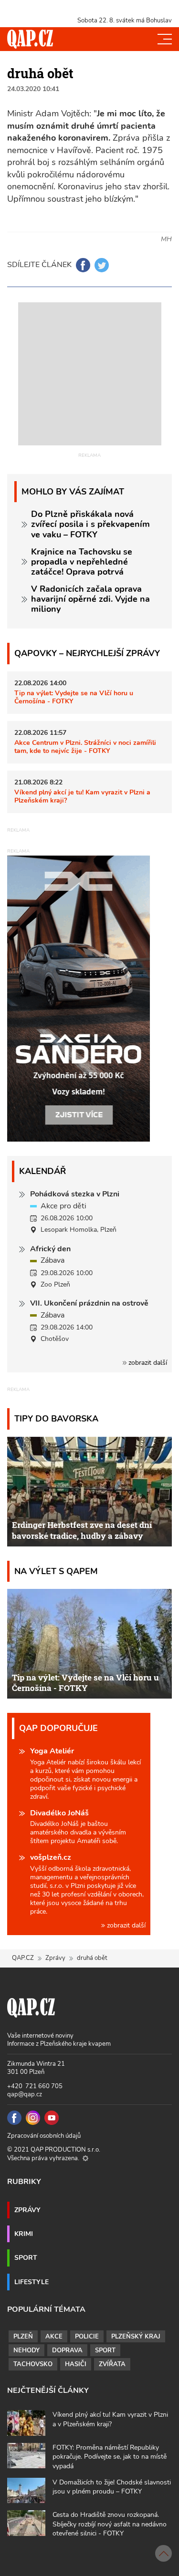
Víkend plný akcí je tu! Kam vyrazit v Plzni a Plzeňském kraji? (82, 796)
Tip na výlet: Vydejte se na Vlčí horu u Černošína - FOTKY (74, 697)
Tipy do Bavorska (56, 1418)
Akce (54, 2337)
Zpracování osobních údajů (44, 2136)
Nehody (26, 2350)
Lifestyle (32, 2282)
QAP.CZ (23, 1958)
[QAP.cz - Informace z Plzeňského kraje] (30, 39)
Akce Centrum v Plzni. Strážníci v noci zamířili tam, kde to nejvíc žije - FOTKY (85, 747)
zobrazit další (147, 1363)
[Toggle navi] (165, 39)
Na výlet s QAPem (56, 1571)
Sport (26, 2257)
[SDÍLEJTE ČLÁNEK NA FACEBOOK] (83, 265)
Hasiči (76, 2364)
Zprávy (55, 1958)
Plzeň (23, 2337)
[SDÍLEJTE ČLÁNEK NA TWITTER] (102, 265)
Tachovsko (33, 2364)
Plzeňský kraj (136, 2337)
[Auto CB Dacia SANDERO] (79, 998)
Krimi (24, 2234)
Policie (87, 2337)
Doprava (67, 2350)
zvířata (112, 2364)
